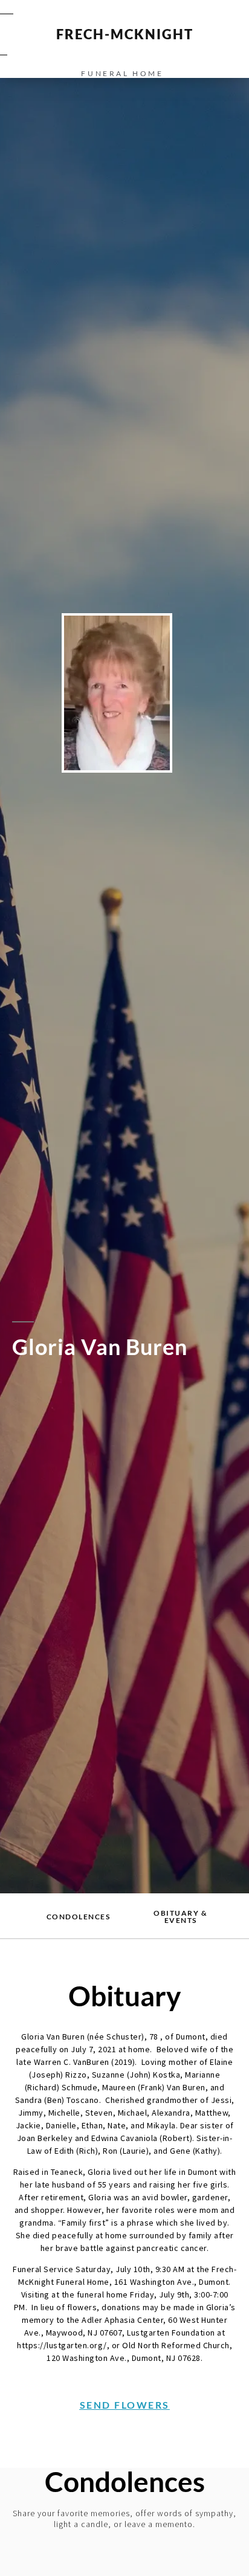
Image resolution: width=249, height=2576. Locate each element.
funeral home (122, 73)
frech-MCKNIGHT (125, 34)
